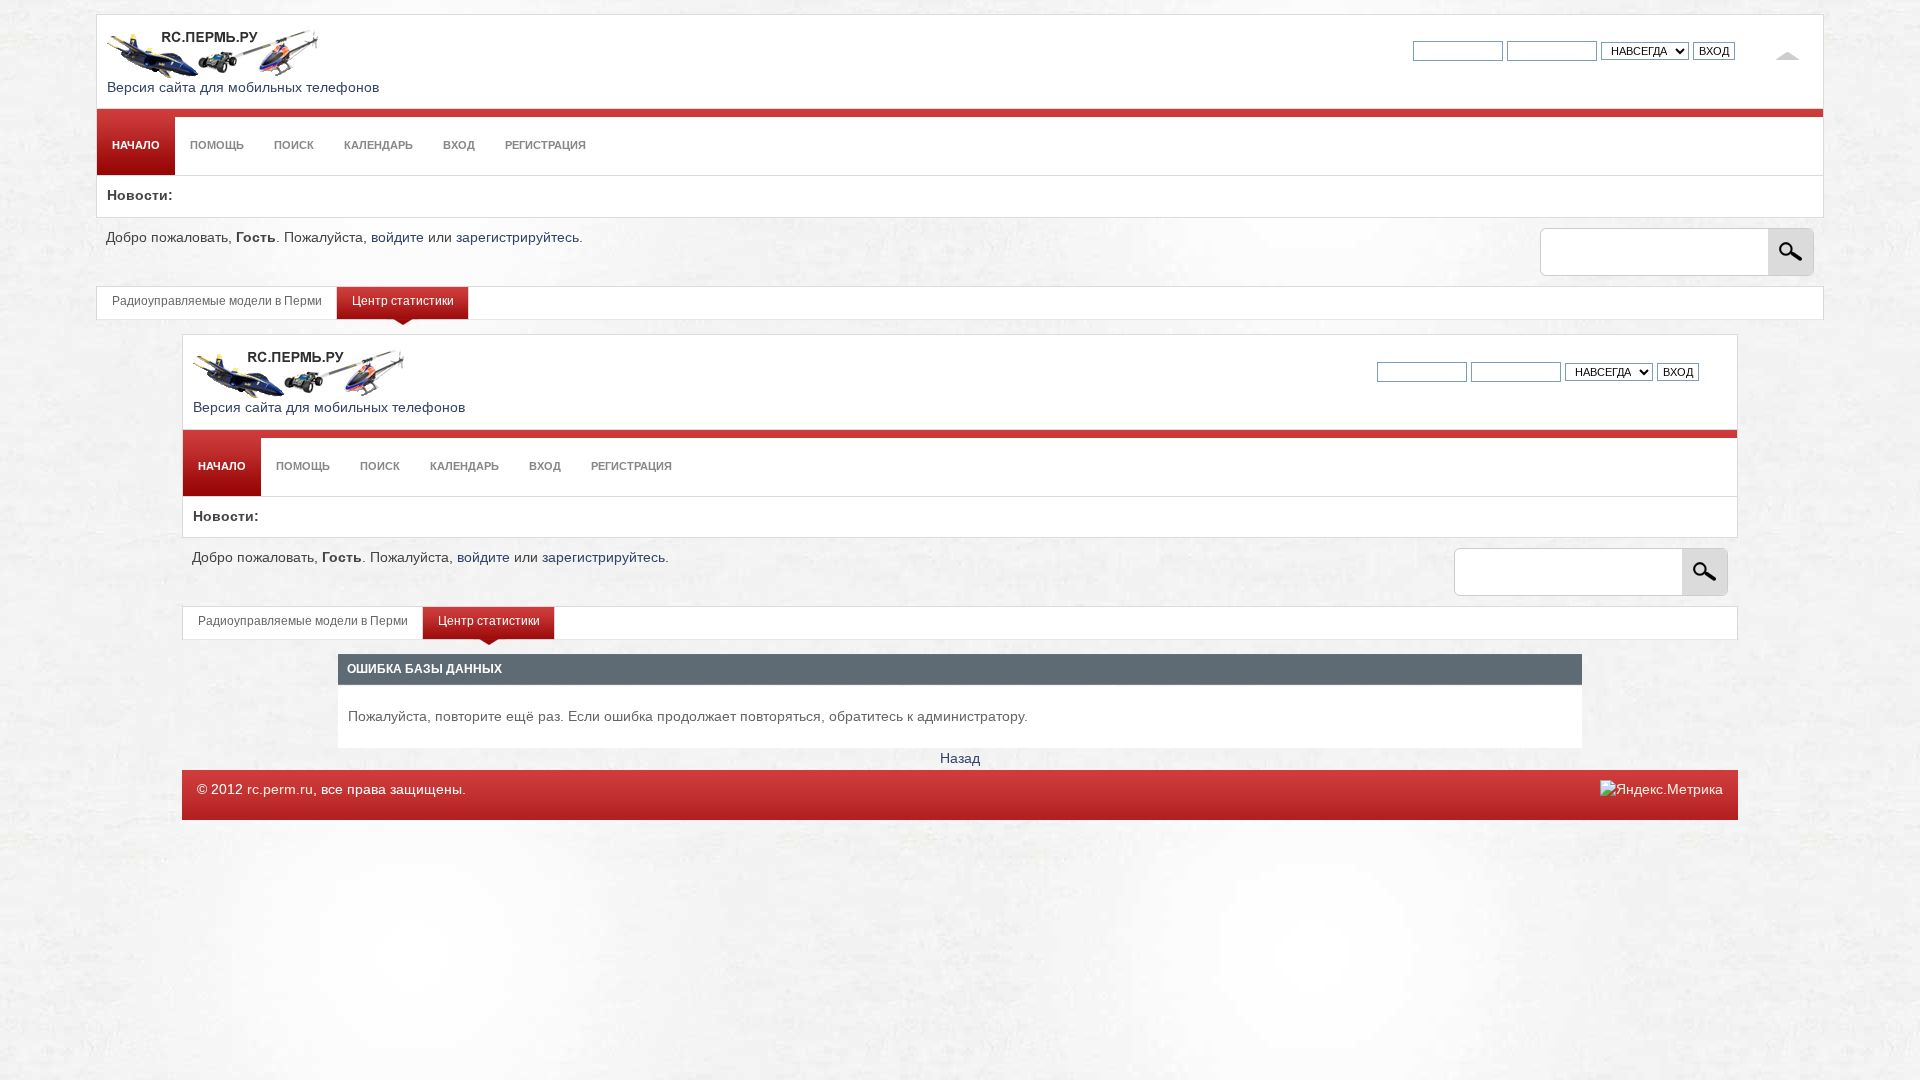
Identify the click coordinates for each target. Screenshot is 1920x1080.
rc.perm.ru (280, 789)
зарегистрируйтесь (517, 237)
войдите (397, 237)
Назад (960, 758)
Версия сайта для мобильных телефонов (243, 87)
